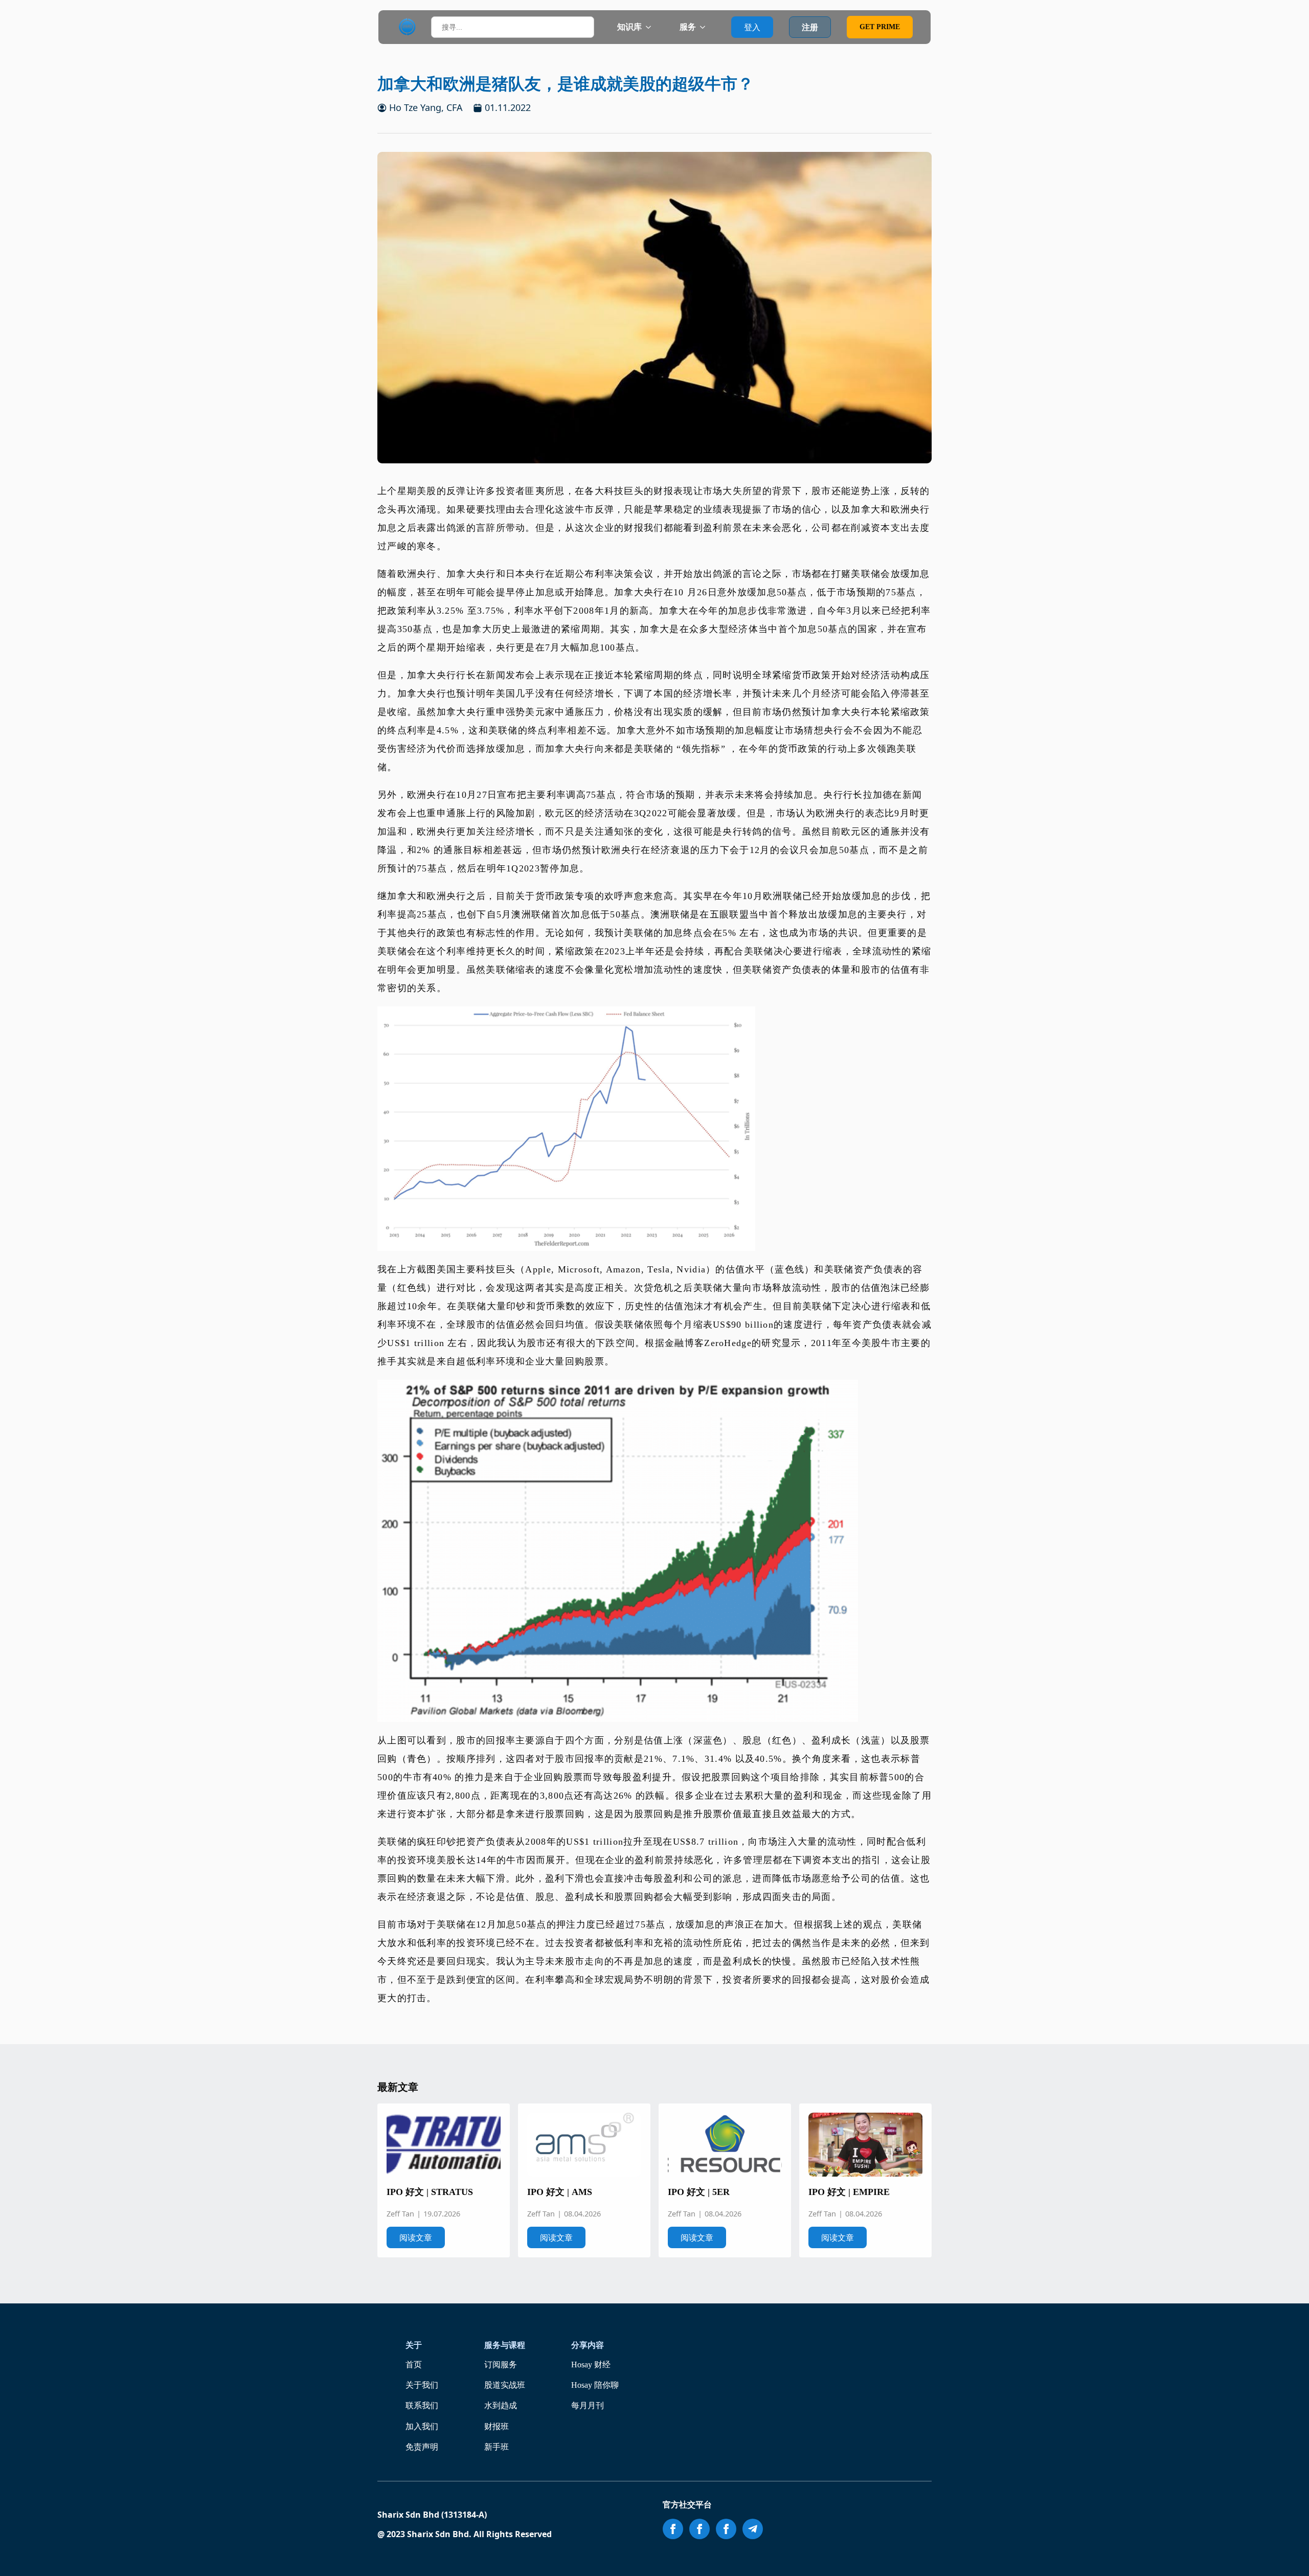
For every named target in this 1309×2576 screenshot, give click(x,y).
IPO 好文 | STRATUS (430, 2192)
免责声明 (422, 2447)
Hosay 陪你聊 (595, 2385)
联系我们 (422, 2405)
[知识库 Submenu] (651, 27)
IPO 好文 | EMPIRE (849, 2192)
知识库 (629, 27)
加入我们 (422, 2426)
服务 (688, 27)
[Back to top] (1287, 2554)
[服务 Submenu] (706, 27)
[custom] (753, 2529)
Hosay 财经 (591, 2365)
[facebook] (673, 2529)
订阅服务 (501, 2365)
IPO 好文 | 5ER (699, 2192)
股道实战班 (505, 2385)
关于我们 (422, 2385)
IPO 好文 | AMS (560, 2192)
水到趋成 (501, 2405)
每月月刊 (588, 2405)
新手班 (496, 2447)
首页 (414, 2365)
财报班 (496, 2426)
